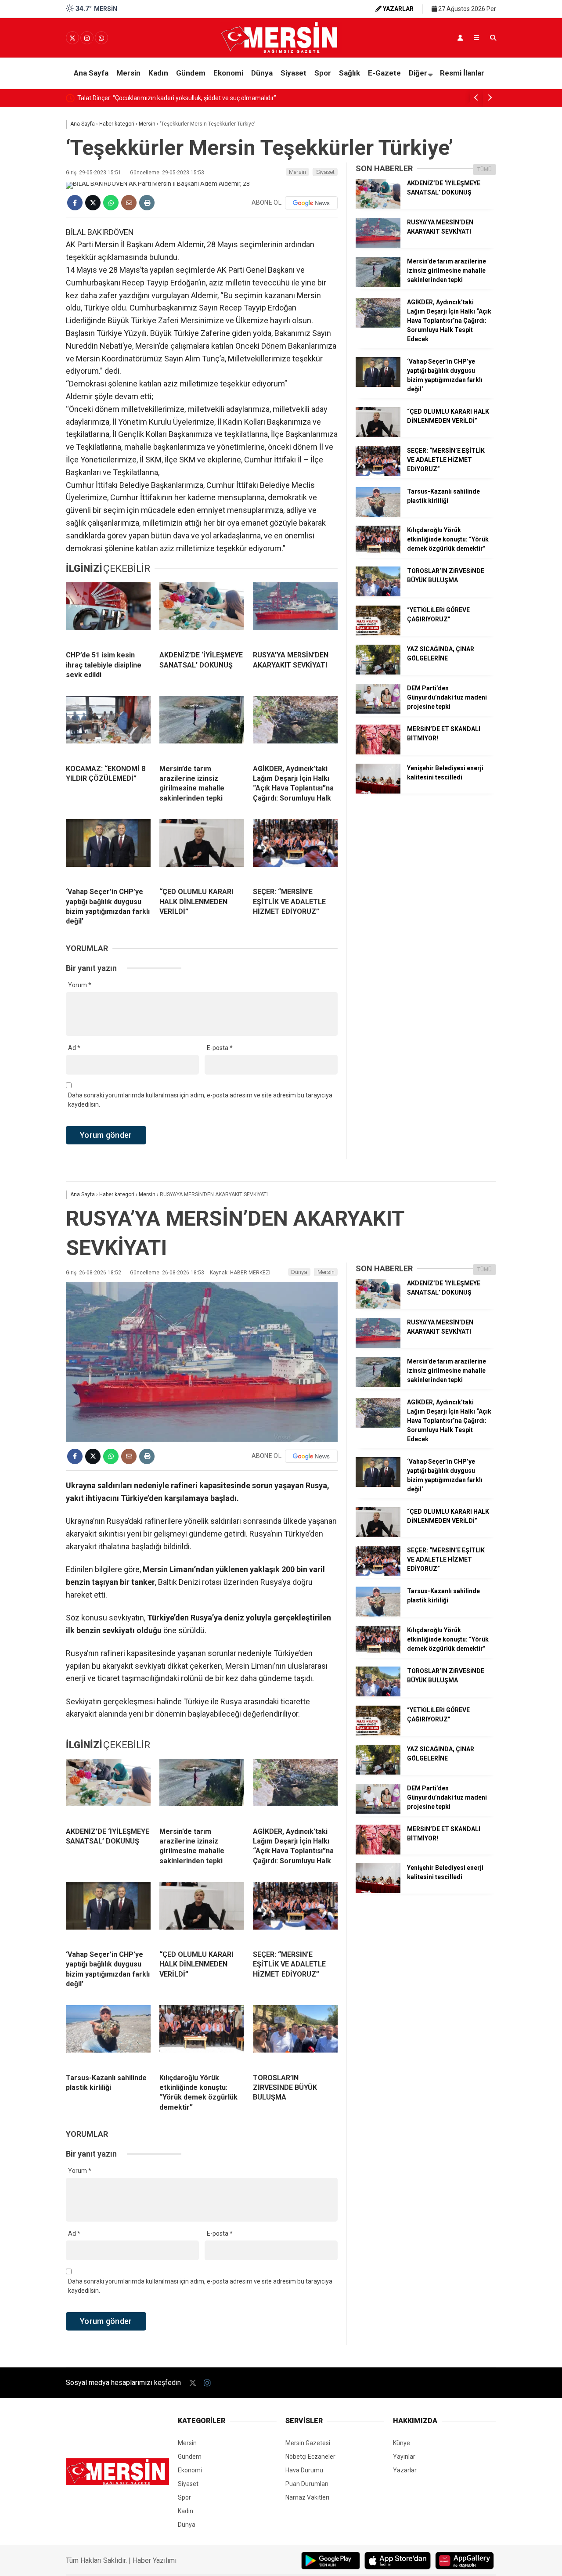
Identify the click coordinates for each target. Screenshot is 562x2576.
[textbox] (202, 391)
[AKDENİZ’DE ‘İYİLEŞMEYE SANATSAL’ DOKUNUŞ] (202, 613)
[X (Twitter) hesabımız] (72, 38)
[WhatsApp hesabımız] (101, 38)
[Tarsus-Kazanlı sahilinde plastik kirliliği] (378, 515)
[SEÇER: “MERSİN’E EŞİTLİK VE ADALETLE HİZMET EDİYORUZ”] (295, 850)
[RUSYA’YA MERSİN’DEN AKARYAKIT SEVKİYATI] (295, 613)
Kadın (158, 73)
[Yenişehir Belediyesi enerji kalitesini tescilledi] (378, 791)
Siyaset (294, 73)
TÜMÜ (485, 170)
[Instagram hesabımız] (87, 38)
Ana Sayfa (91, 73)
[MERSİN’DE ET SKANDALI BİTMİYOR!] (378, 752)
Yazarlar (405, 2470)
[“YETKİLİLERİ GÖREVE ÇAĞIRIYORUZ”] (378, 633)
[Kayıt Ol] (460, 38)
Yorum (80, 985)
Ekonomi (228, 73)
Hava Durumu (304, 2470)
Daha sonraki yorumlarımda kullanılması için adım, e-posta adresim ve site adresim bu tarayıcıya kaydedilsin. (200, 1100)
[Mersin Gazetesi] (281, 51)
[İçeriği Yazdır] (147, 203)
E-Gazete (384, 73)
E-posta (220, 1048)
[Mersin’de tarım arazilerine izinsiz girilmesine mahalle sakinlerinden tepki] (202, 727)
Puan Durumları (307, 2484)
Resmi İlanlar (462, 73)
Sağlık (349, 73)
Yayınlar (404, 2457)
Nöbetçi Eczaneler (310, 2457)
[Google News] (311, 203)
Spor (323, 73)
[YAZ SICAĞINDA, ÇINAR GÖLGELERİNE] (378, 672)
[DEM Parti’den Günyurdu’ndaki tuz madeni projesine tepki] (378, 711)
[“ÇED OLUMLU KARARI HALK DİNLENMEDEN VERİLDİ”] (202, 850)
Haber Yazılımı (155, 2560)
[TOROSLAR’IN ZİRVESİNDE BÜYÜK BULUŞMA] (378, 594)
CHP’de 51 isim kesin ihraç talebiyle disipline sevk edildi (152, 98)
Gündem (191, 73)
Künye (402, 2443)
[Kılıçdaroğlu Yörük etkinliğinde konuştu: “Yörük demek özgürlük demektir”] (378, 553)
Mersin (128, 73)
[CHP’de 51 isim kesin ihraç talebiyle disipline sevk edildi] (108, 613)
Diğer (418, 73)
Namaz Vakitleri (307, 2497)
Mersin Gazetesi (308, 2443)
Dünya (262, 73)
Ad (74, 1048)
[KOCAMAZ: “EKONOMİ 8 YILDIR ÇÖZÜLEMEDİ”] (108, 727)
